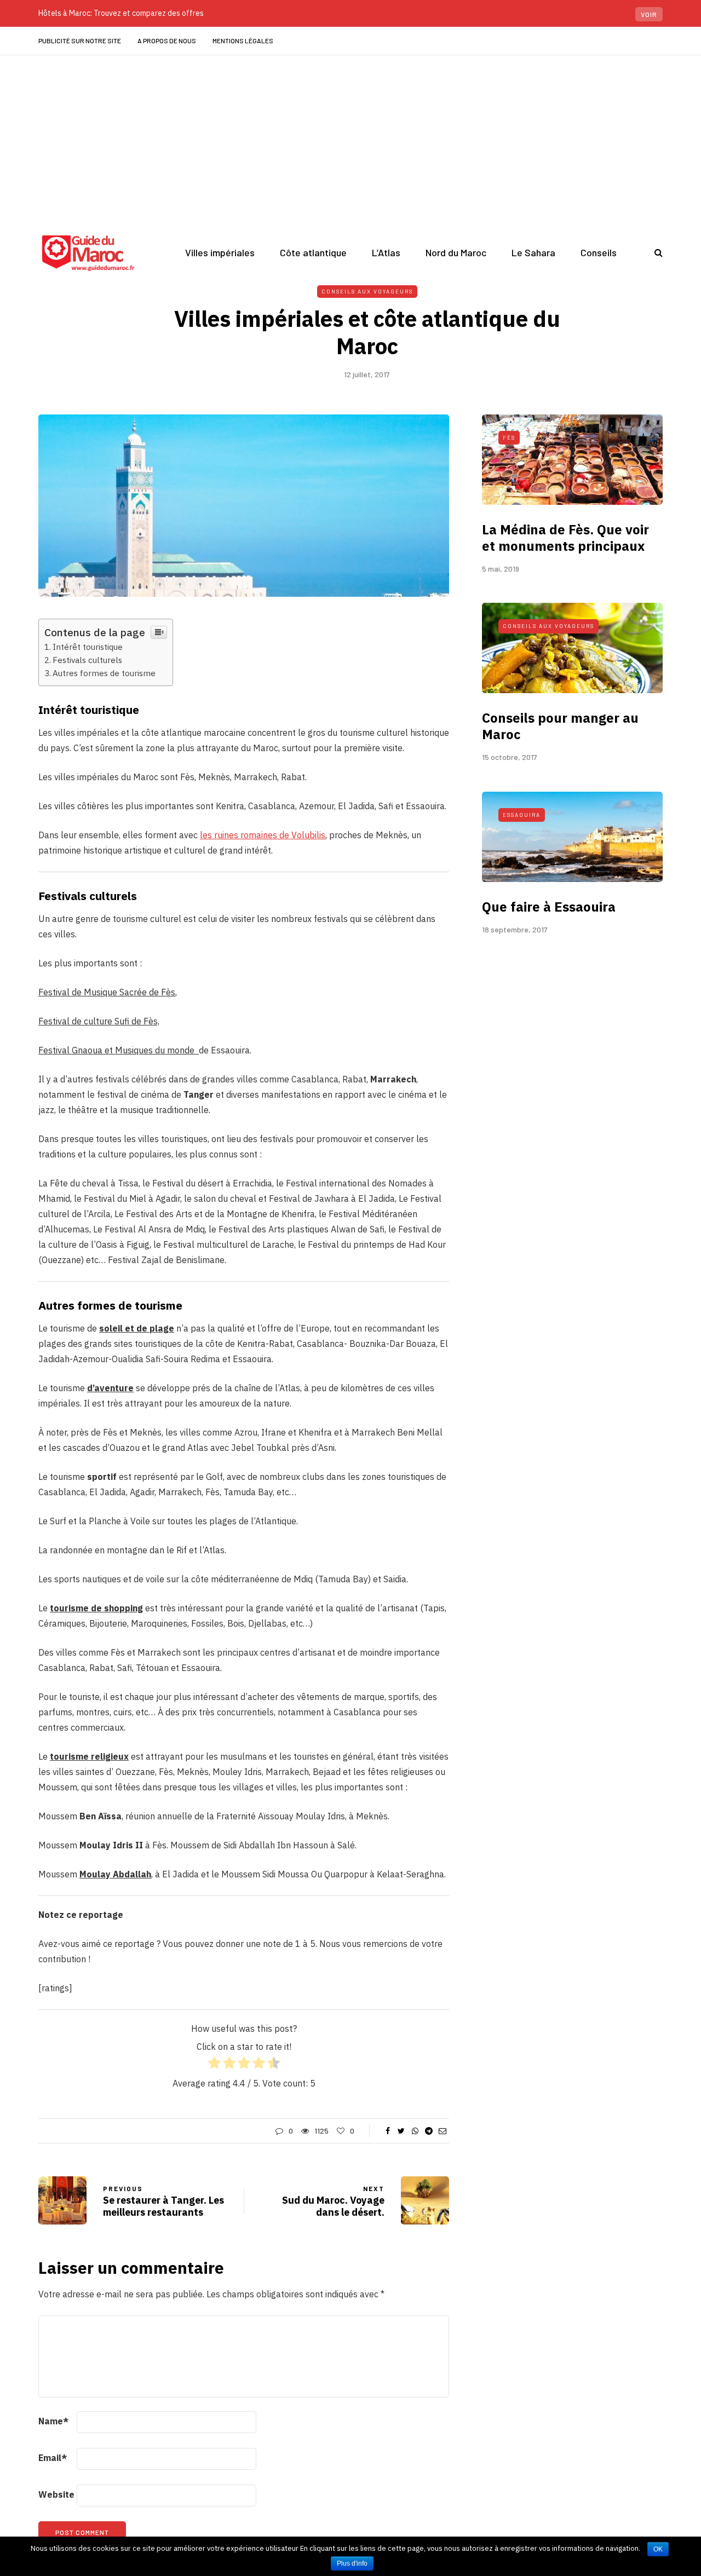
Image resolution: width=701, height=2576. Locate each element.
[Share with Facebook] (387, 2131)
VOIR (649, 14)
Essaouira (522, 815)
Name (53, 2421)
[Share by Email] (442, 2131)
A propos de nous (167, 41)
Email (53, 2458)
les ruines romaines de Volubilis (263, 835)
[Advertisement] (350, 137)
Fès (509, 437)
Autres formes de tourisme (104, 673)
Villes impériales (220, 252)
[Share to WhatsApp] (415, 2131)
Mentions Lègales (243, 41)
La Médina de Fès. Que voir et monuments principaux (565, 538)
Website (56, 2494)
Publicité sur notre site (80, 41)
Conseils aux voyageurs (367, 291)
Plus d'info (352, 2563)
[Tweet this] (401, 2131)
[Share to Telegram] (429, 2131)
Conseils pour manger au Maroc (560, 726)
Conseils (599, 252)
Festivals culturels (87, 660)
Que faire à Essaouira (549, 907)
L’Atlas (386, 252)
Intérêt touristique (88, 647)
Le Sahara (533, 252)
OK (658, 2549)
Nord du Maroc (456, 252)
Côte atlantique (313, 252)
